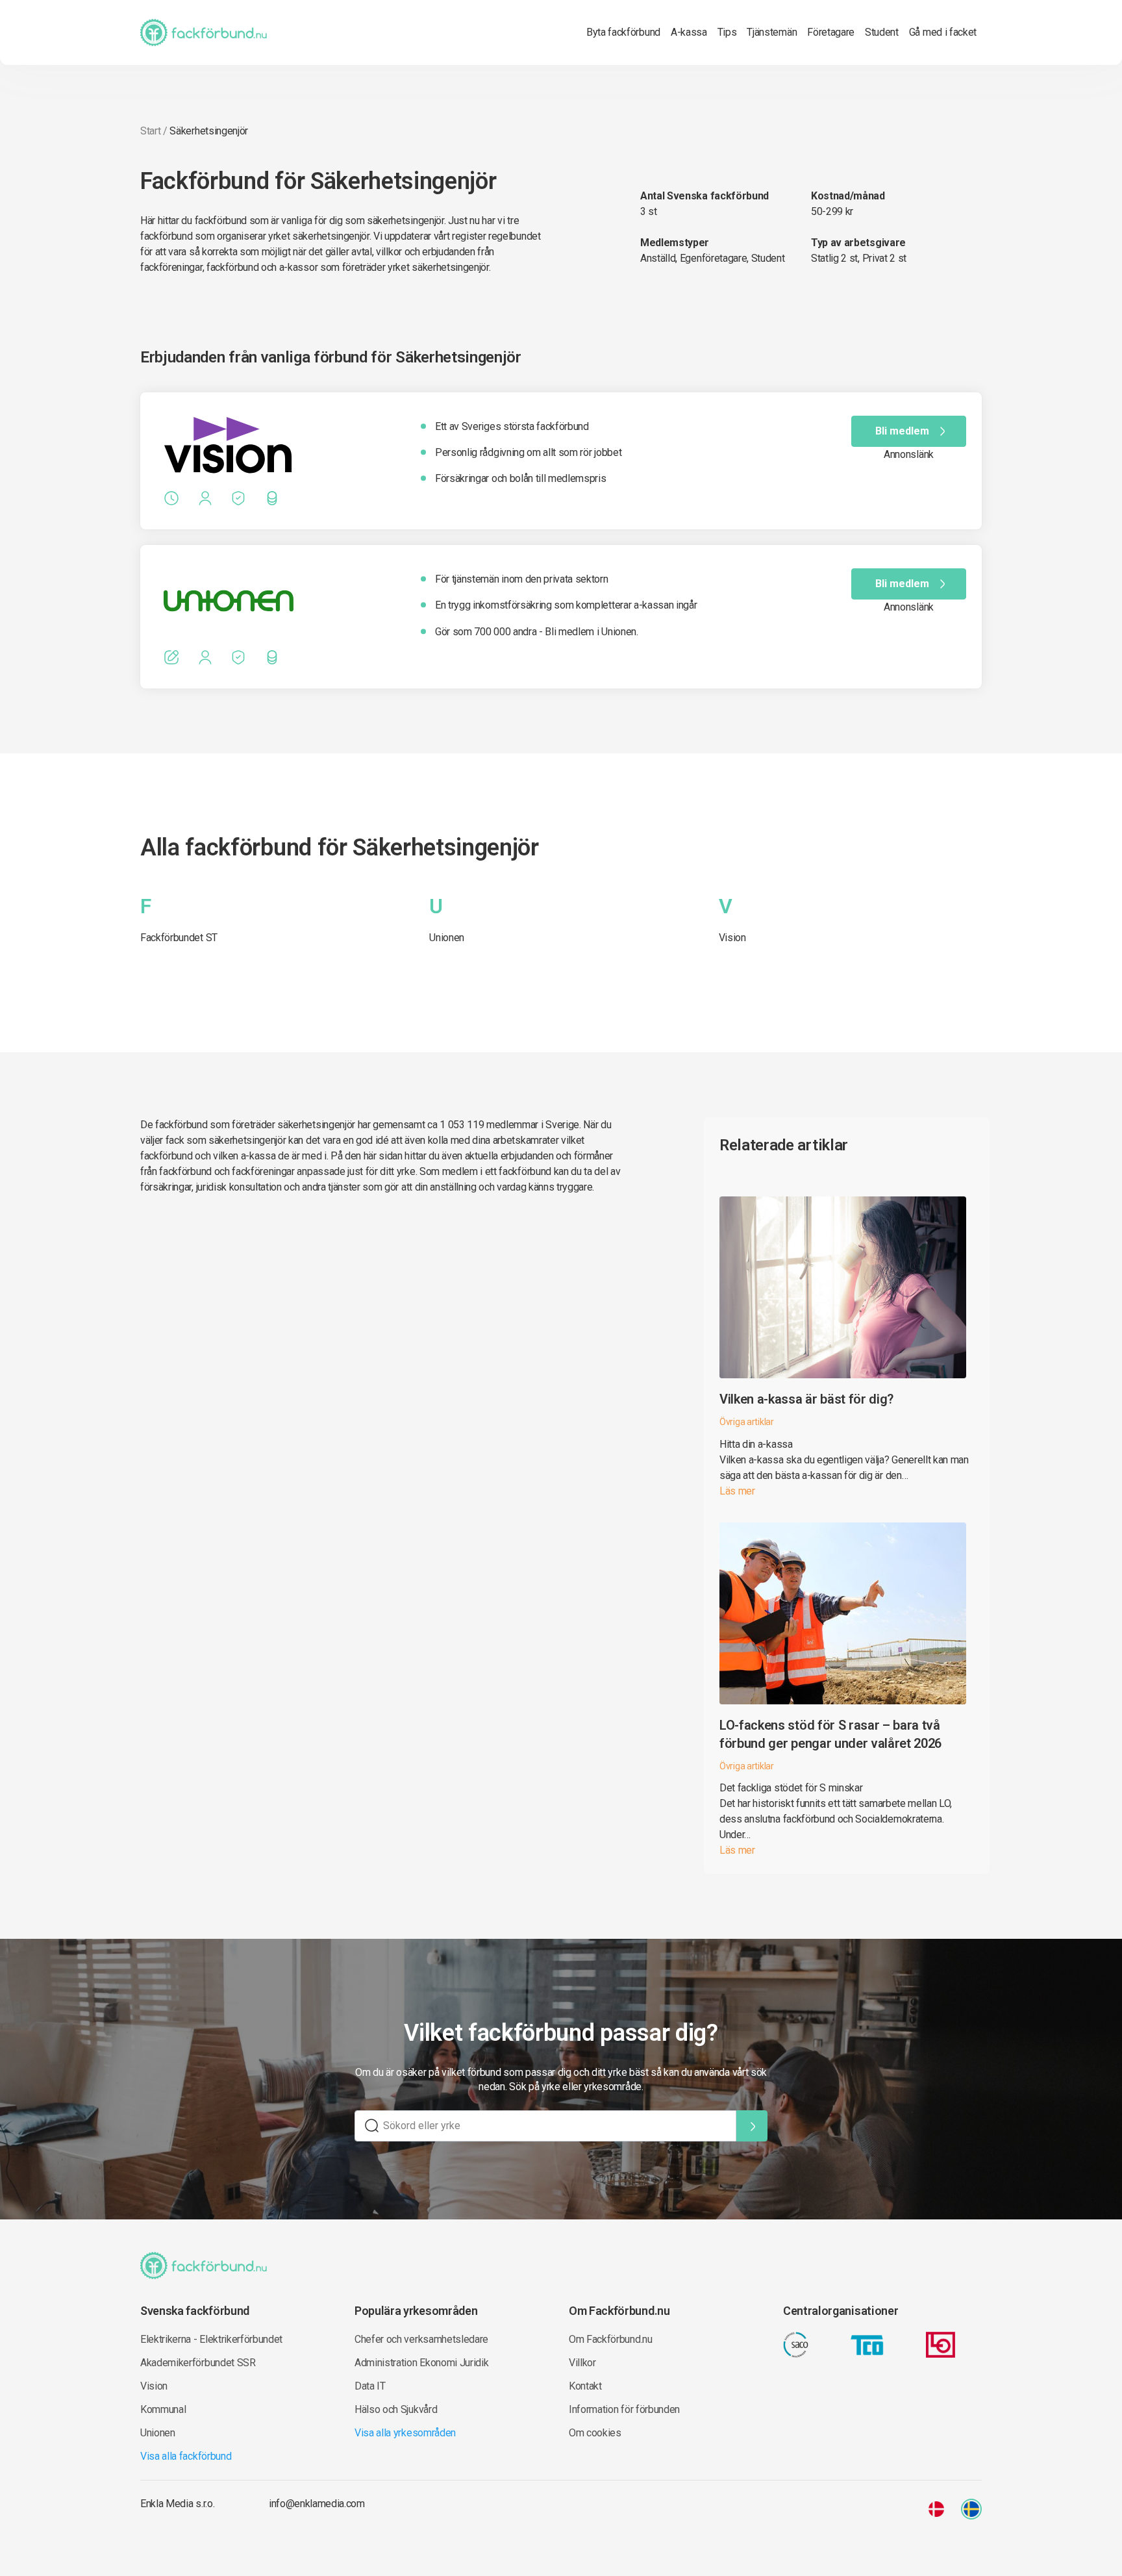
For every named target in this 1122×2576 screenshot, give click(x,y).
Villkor (582, 2363)
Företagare (831, 32)
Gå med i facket (943, 32)
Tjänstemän (772, 32)
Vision (732, 938)
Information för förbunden (624, 2409)
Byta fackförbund (623, 32)
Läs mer (737, 1491)
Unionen (447, 938)
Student (882, 32)
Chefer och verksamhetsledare (421, 2339)
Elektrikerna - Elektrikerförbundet (211, 2339)
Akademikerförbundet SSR (198, 2363)
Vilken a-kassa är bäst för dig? (806, 1399)
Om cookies (595, 2433)
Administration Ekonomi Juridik (421, 2363)
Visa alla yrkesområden (405, 2433)
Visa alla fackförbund (186, 2456)
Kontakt (585, 2386)
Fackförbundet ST (179, 938)
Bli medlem (902, 431)
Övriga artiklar (747, 1422)
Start (150, 131)
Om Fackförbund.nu (611, 2339)
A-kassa (689, 32)
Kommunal (163, 2409)
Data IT (370, 2386)
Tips (727, 32)
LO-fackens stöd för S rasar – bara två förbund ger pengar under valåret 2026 (830, 1734)
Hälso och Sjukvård (396, 2409)
